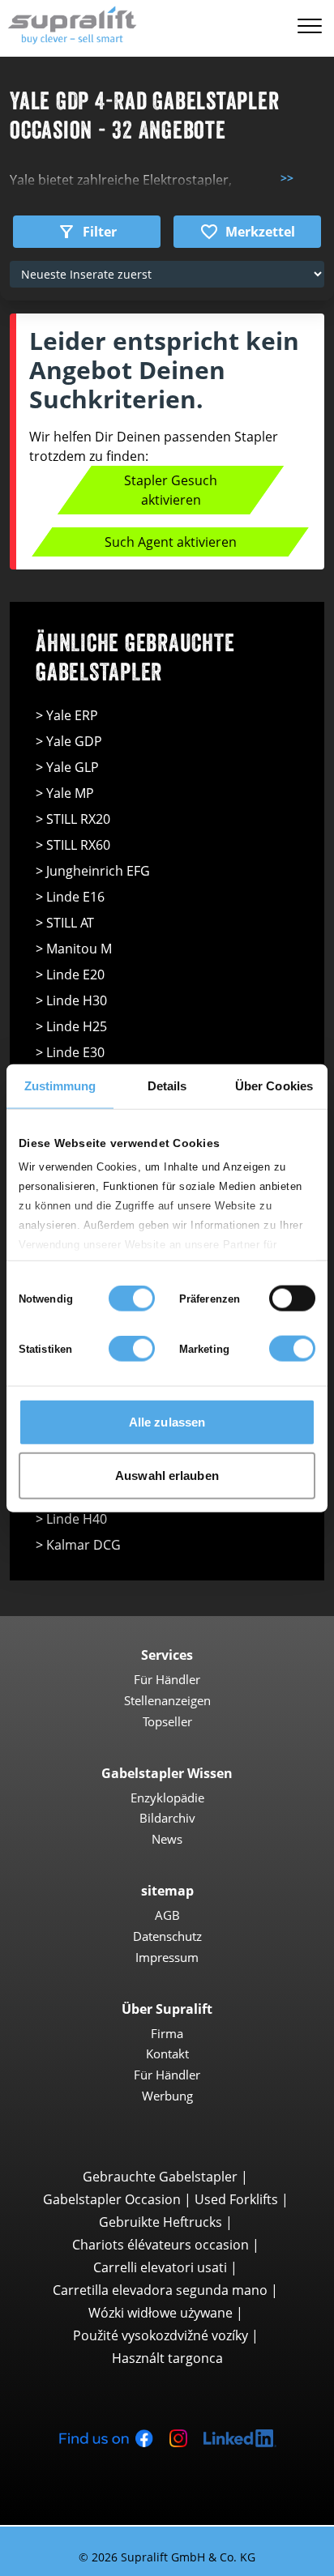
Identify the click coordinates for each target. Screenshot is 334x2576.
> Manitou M (74, 949)
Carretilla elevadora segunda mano (160, 2290)
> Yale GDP (69, 741)
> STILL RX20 (73, 819)
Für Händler (167, 1679)
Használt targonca (167, 2358)
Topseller (167, 1721)
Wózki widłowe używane (161, 2313)
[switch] (292, 1299)
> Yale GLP (67, 767)
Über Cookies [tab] (274, 1086)
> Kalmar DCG (78, 1545)
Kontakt (167, 2054)
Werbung (167, 2096)
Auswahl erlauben (167, 1475)
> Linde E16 (70, 897)
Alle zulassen (167, 1422)
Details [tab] (167, 1086)
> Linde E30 (70, 1052)
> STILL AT (65, 923)
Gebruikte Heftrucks (161, 2222)
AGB (167, 1915)
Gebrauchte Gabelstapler (160, 2177)
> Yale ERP (67, 715)
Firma (167, 2033)
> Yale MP (65, 793)
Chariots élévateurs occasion (161, 2245)
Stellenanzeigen (167, 1700)
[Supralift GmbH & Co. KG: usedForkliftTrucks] (69, 23)
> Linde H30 (71, 1000)
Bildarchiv (167, 1818)
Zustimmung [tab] (60, 1086)
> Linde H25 (71, 1026)
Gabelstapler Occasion (112, 2199)
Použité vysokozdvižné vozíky (161, 2335)
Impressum (167, 1957)
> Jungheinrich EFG (93, 871)
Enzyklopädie (167, 1798)
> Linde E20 (70, 975)
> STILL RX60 (73, 845)
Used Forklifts (236, 2199)
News (167, 1839)
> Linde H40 (71, 1519)
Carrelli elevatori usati (160, 2267)
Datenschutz (167, 1936)
